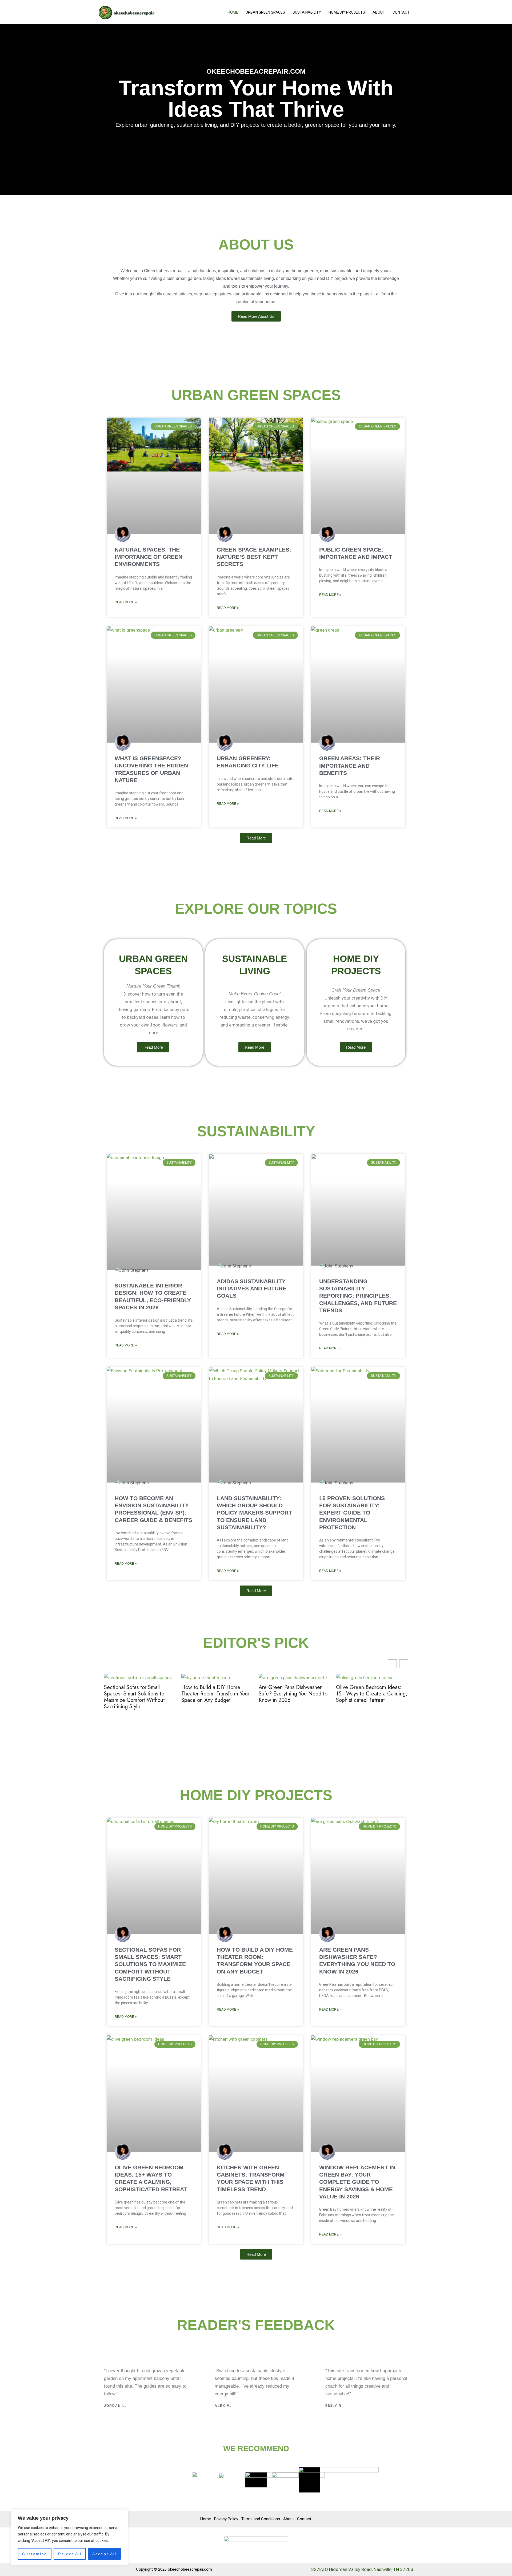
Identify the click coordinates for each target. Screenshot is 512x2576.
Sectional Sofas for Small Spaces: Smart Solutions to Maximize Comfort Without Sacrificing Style (134, 1697)
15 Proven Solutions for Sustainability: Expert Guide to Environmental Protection (352, 1513)
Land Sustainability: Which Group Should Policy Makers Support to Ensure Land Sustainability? (254, 1513)
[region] (69, 2537)
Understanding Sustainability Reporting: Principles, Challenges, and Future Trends (358, 1296)
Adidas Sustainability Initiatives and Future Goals (252, 1289)
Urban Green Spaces (265, 12)
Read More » (126, 602)
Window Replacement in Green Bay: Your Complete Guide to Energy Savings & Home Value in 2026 (357, 2182)
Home (233, 12)
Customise (35, 2554)
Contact (401, 12)
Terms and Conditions (261, 2519)
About (379, 12)
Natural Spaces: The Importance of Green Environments (149, 557)
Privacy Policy (226, 2519)
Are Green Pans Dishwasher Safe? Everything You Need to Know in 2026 (293, 1694)
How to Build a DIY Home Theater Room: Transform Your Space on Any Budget (215, 1694)
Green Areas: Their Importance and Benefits (350, 766)
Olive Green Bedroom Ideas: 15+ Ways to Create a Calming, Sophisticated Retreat (372, 1694)
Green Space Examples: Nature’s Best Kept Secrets (254, 557)
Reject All (70, 2554)
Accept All (104, 2554)
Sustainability (307, 12)
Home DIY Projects (347, 12)
